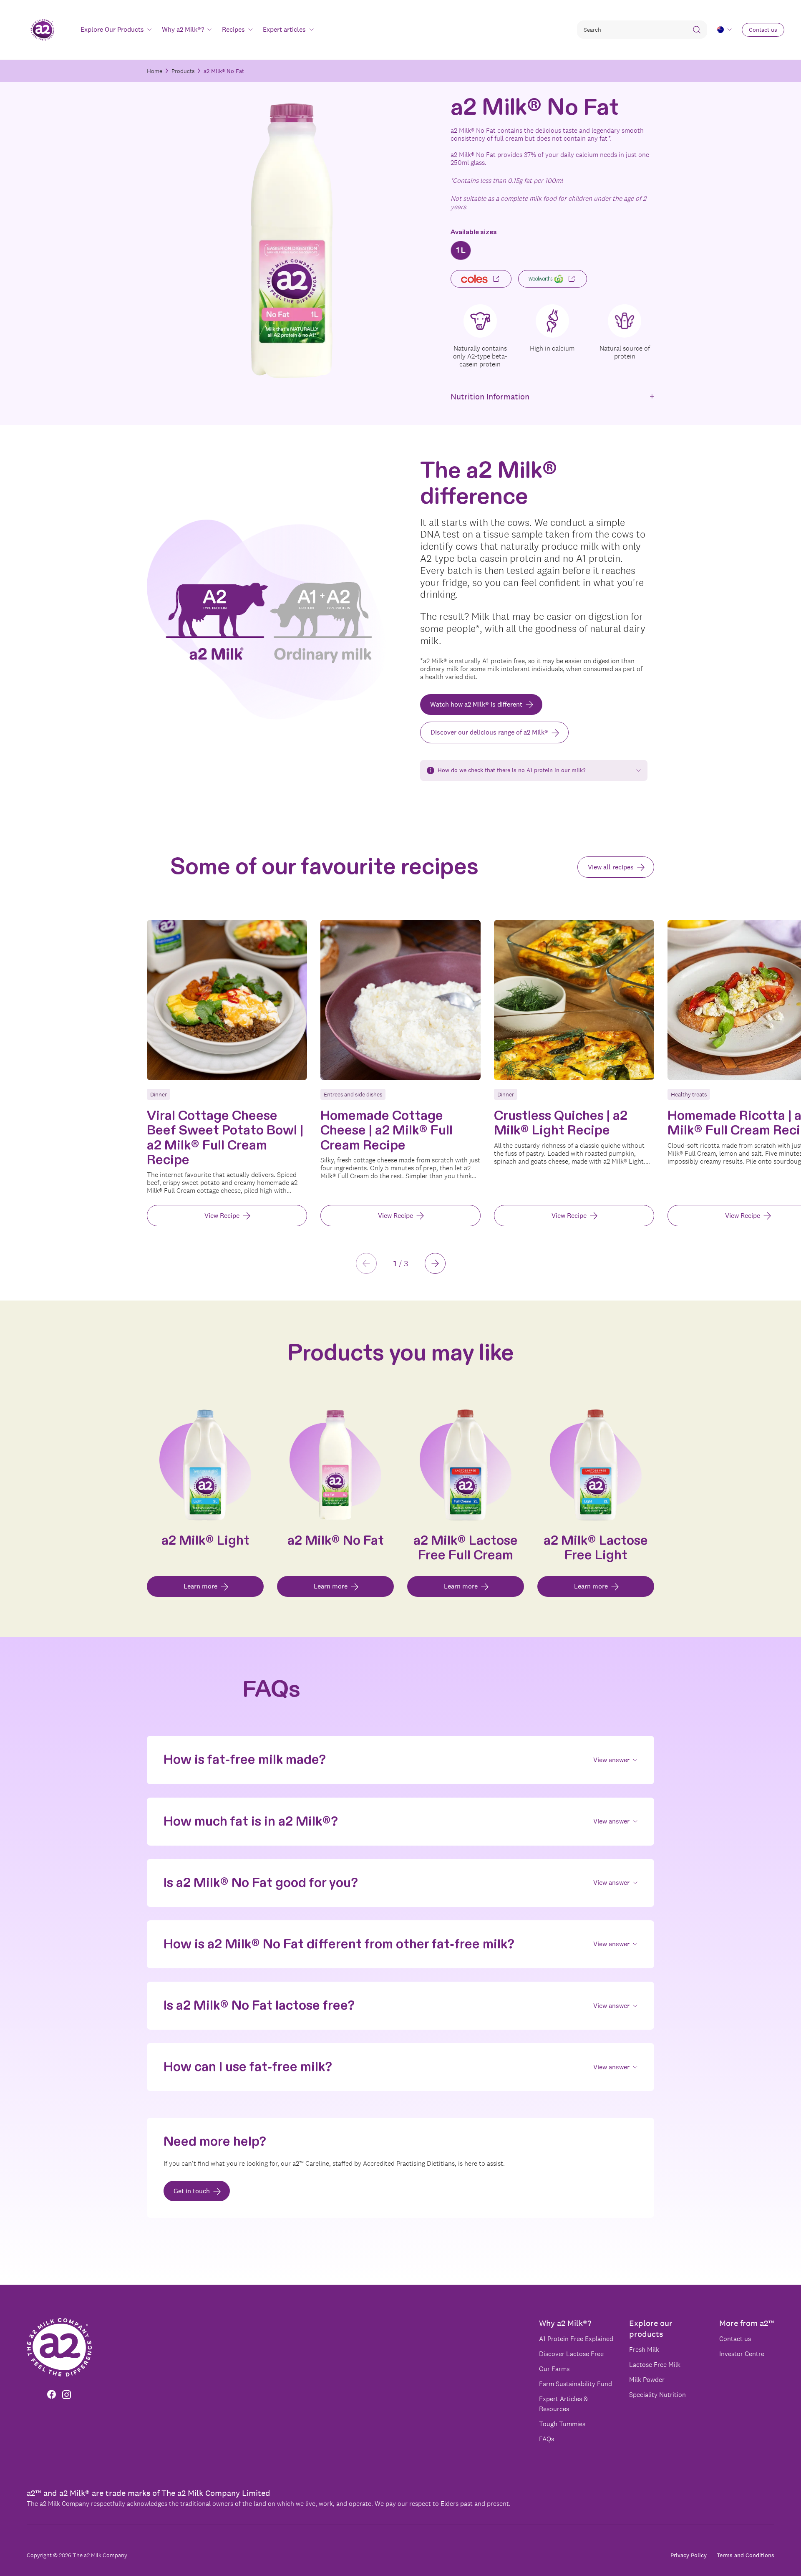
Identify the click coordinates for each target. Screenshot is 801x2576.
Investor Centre (742, 2354)
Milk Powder (647, 2380)
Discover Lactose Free (571, 2354)
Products (183, 71)
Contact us (735, 2339)
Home (155, 71)
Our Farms (554, 2369)
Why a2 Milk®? (565, 2323)
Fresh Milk (644, 2350)
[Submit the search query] (697, 30)
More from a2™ (747, 2323)
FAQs (547, 2439)
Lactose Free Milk (655, 2365)
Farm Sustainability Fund (576, 2384)
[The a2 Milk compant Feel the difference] (42, 30)
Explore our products (651, 2329)
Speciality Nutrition (657, 2395)
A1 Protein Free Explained (576, 2339)
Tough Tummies (562, 2424)
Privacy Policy (689, 2555)
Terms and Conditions (746, 2555)
